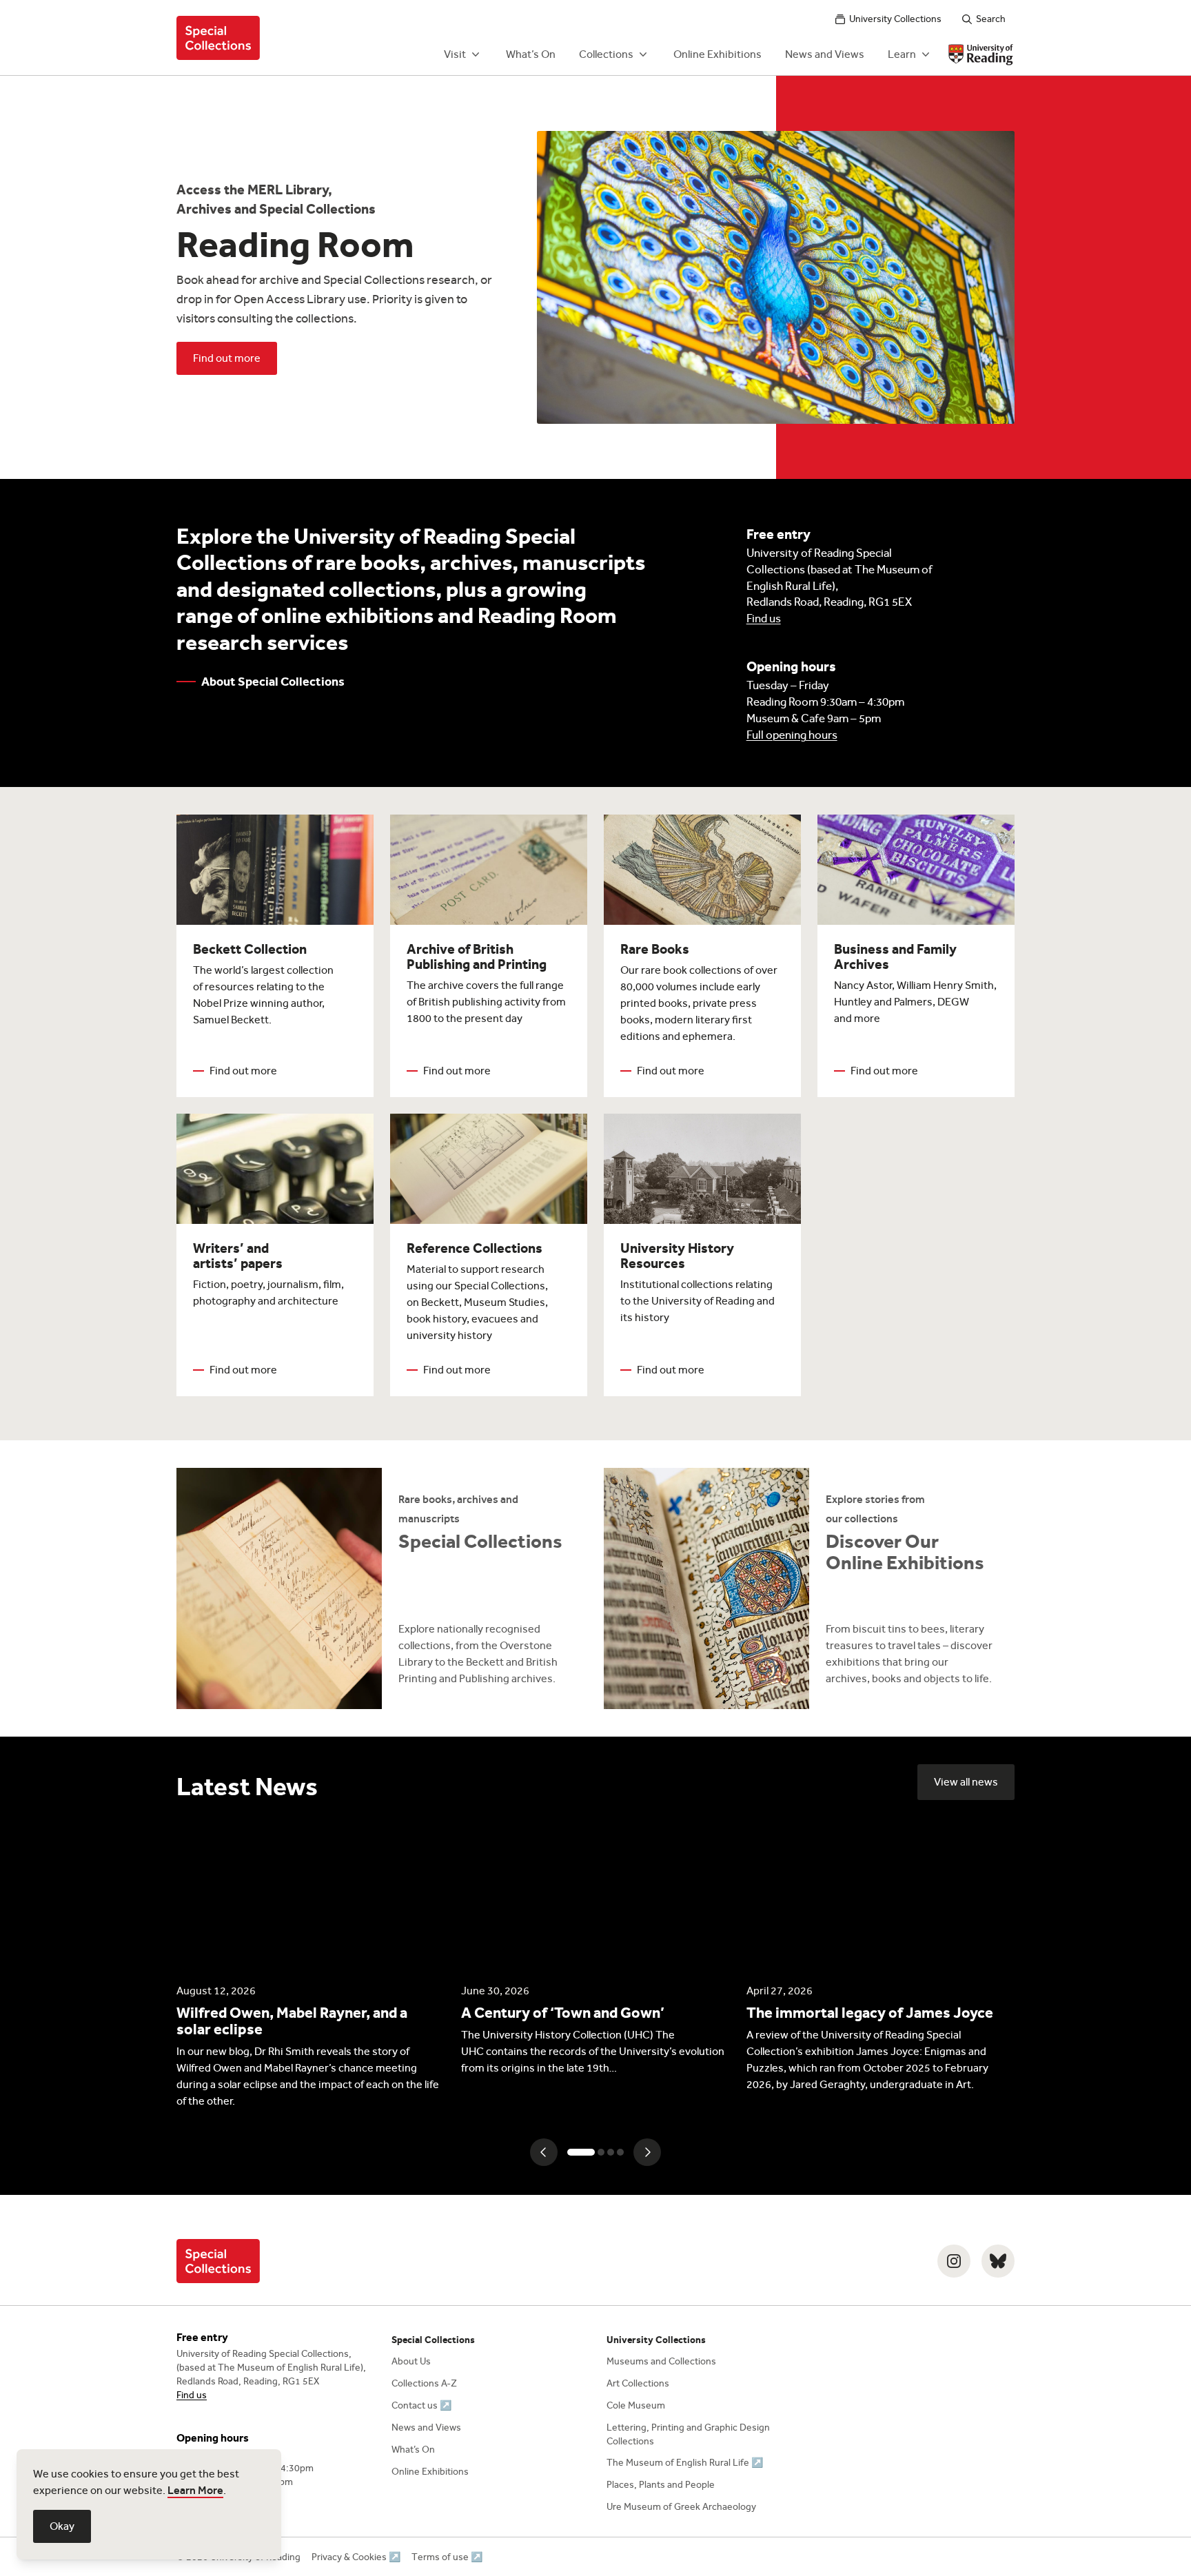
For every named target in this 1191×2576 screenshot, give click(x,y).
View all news (966, 1782)
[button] (544, 2152)
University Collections (895, 19)
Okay (62, 2526)
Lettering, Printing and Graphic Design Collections (688, 2434)
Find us (764, 619)
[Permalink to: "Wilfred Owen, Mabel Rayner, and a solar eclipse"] (311, 1965)
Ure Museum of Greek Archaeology (681, 2507)
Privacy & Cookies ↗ (356, 2557)
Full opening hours (792, 735)
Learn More (195, 2490)
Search (991, 19)
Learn (902, 54)
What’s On (531, 54)
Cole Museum (636, 2405)
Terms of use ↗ (447, 2557)
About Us (411, 2361)
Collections (606, 54)
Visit (455, 54)
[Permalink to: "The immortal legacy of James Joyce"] (880, 1957)
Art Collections (638, 2383)
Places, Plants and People (661, 2485)
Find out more (227, 358)
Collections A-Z (424, 2383)
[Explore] (809, 1588)
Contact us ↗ (421, 2405)
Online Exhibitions (717, 54)
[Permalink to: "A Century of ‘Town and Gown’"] (595, 1949)
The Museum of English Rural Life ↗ (685, 2463)
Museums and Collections (661, 2361)
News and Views (825, 54)
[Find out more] (382, 1588)
